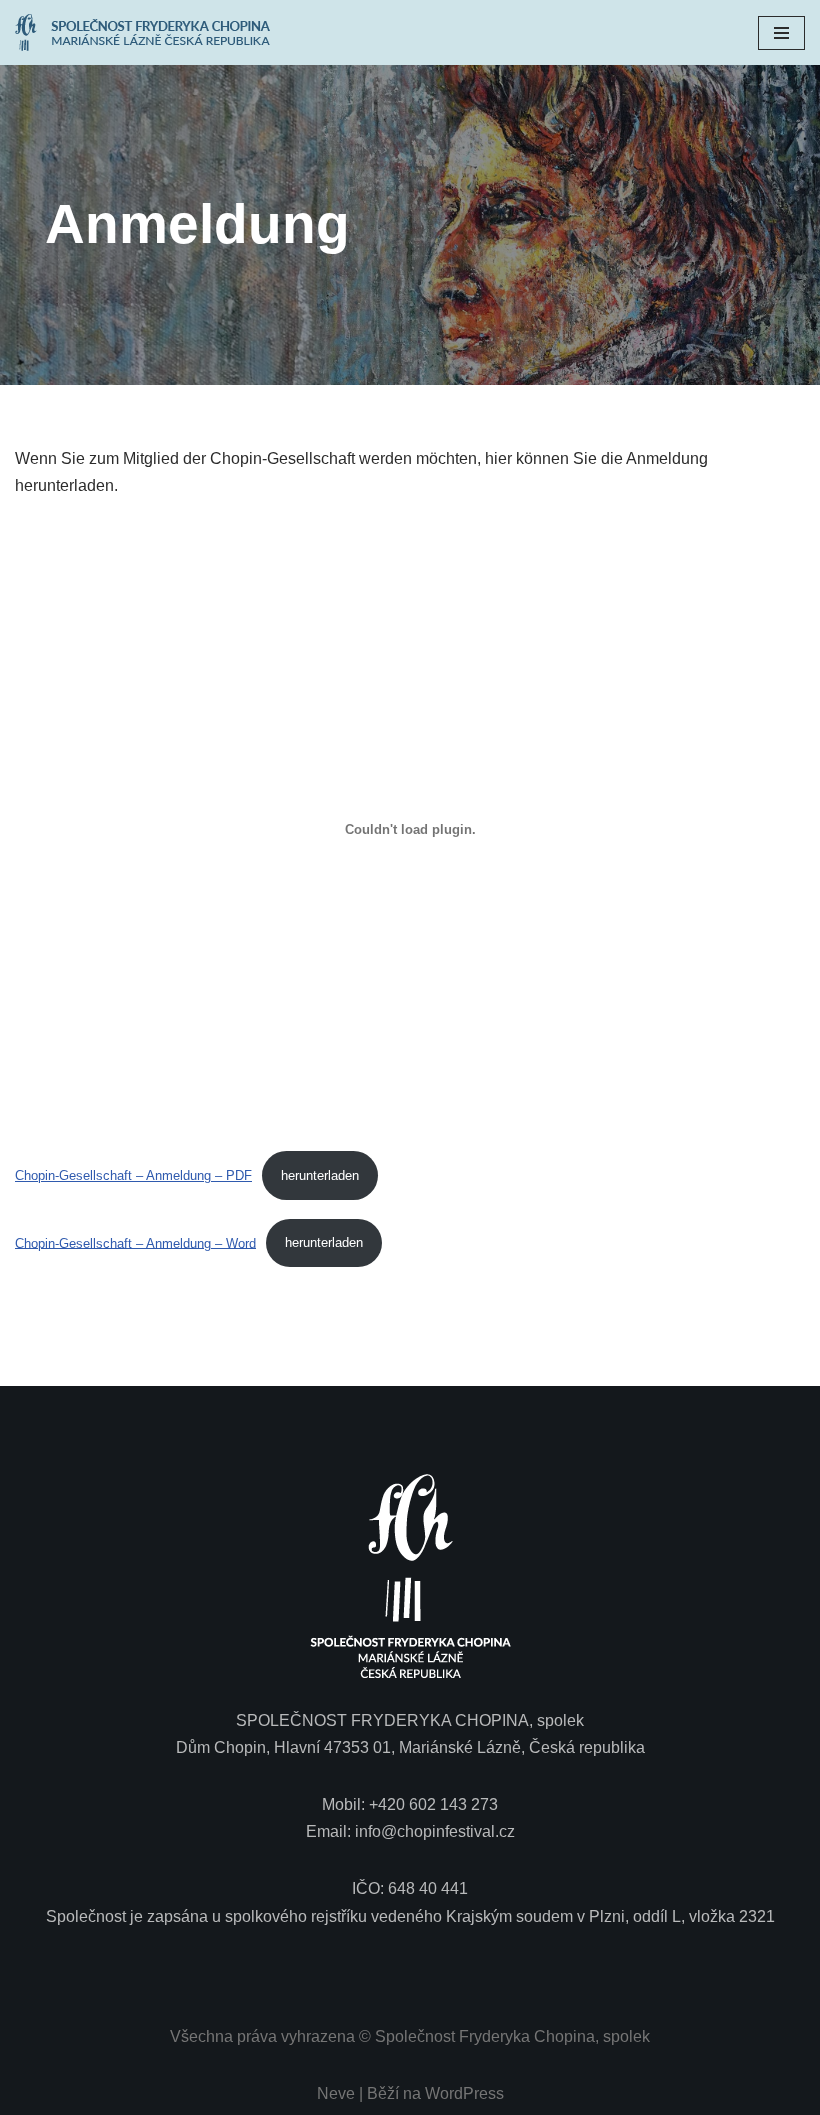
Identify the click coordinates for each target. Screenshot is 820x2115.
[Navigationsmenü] (781, 33)
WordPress (464, 2093)
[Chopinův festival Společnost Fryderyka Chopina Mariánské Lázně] (147, 32)
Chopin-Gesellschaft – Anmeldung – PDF (133, 1175)
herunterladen (320, 1175)
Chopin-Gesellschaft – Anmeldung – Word (135, 1242)
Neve (336, 2093)
